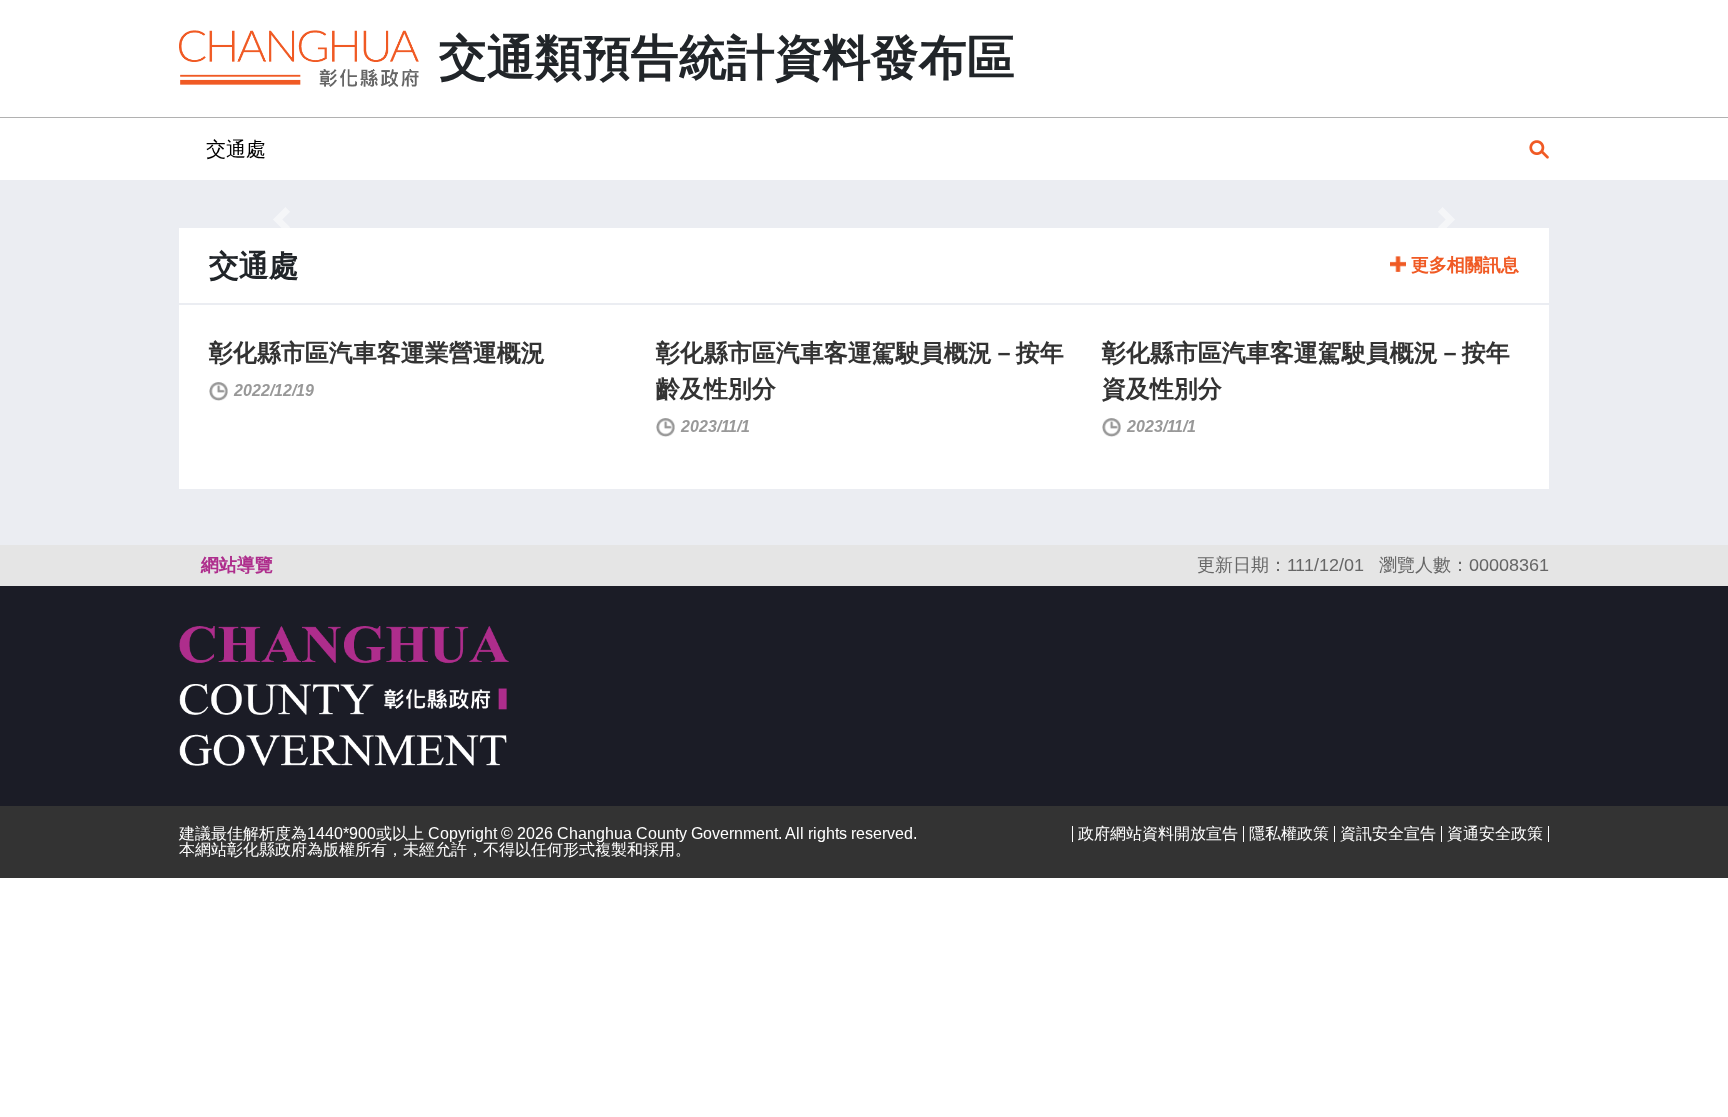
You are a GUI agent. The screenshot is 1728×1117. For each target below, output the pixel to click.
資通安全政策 (1495, 833)
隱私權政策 (1289, 833)
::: (185, 148)
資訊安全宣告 (1388, 833)
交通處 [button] (236, 149)
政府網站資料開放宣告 (1158, 833)
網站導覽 (237, 565)
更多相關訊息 (1462, 265)
